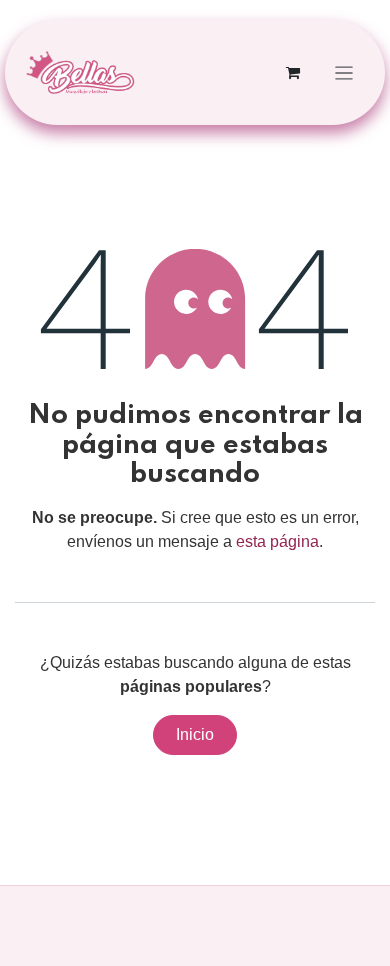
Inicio (195, 734)
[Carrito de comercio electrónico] (293, 73)
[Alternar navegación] (344, 72)
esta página (277, 541)
